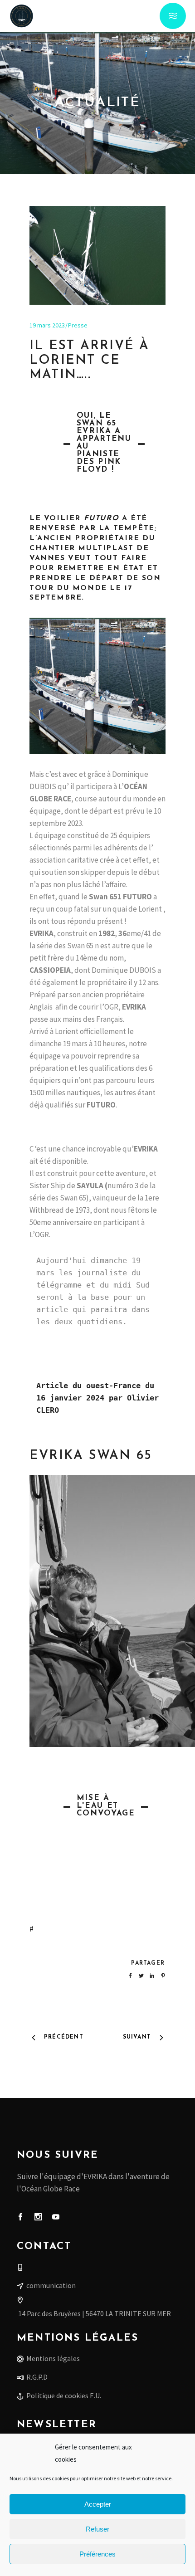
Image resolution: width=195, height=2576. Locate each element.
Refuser (97, 2529)
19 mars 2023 (47, 325)
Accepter (98, 2504)
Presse (78, 325)
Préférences (97, 2554)
